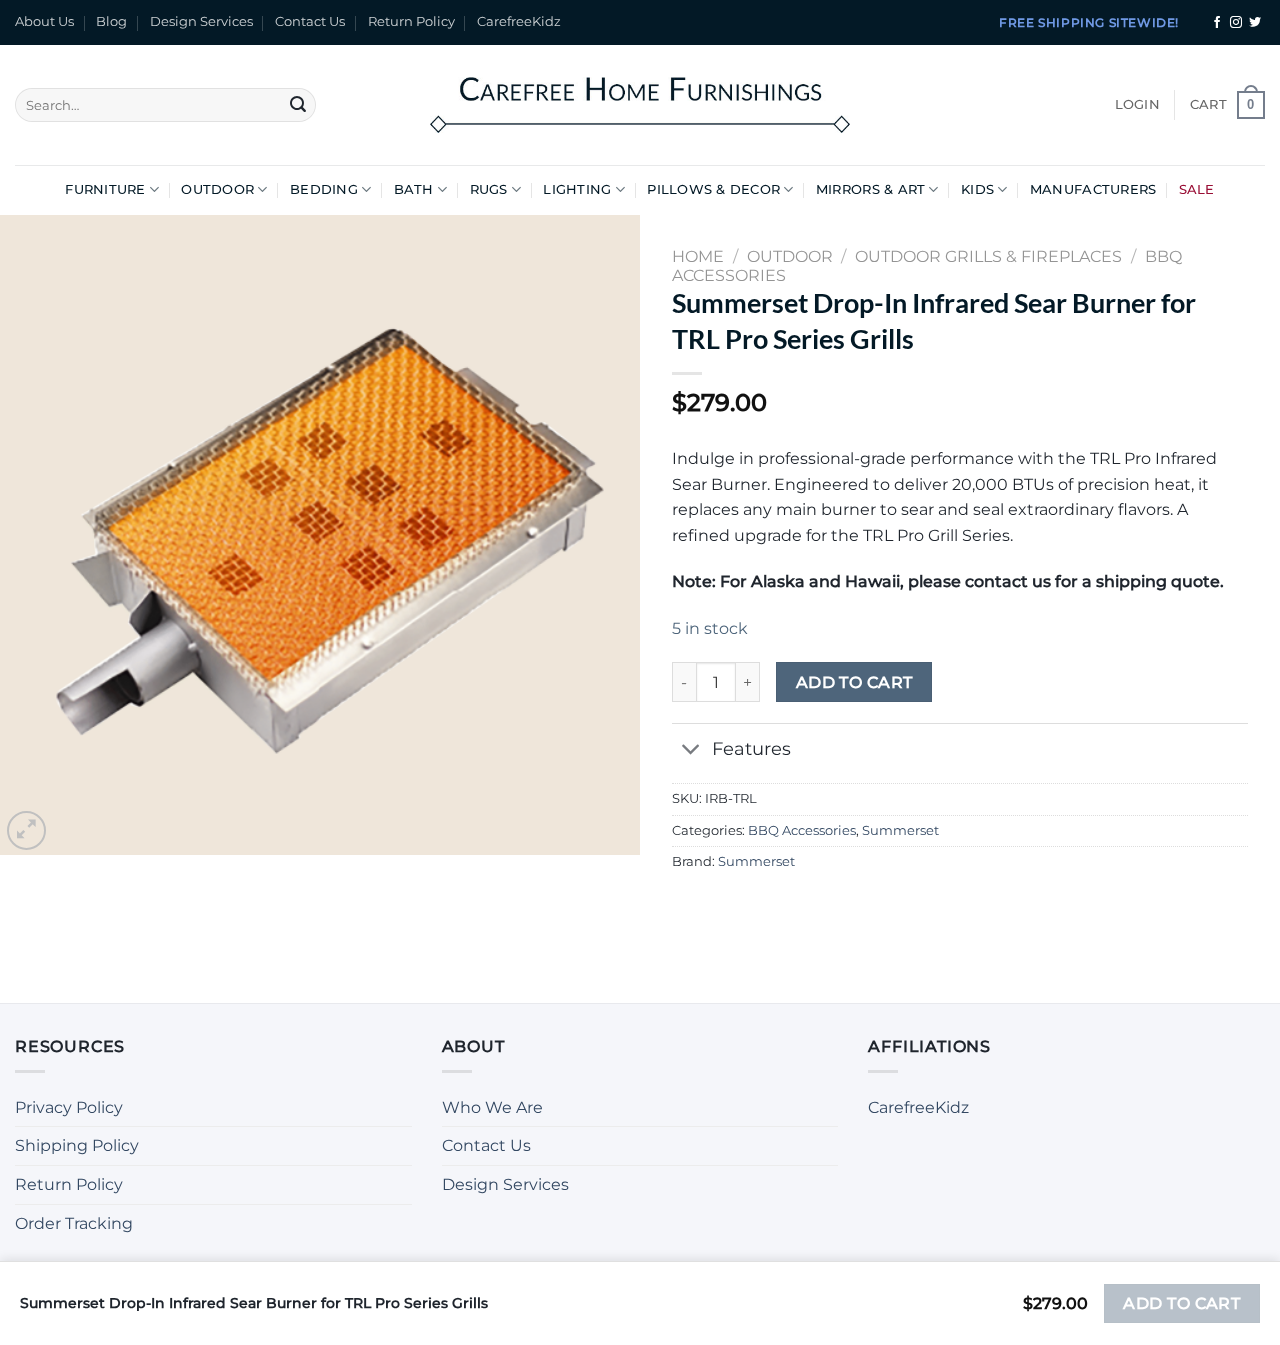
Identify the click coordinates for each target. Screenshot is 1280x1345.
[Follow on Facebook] (1217, 23)
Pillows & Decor (713, 189)
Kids (977, 189)
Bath (414, 189)
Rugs (489, 189)
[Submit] (298, 105)
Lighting (577, 189)
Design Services (201, 21)
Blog (111, 21)
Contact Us (310, 21)
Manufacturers (1093, 189)
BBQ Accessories (802, 830)
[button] (1137, 105)
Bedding (324, 189)
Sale (1197, 189)
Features (751, 748)
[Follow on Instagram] (1236, 23)
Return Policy (411, 21)
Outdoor (217, 189)
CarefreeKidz (519, 21)
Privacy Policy (69, 1107)
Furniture (105, 189)
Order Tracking (74, 1223)
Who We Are (492, 1107)
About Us (44, 21)
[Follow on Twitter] (1255, 23)
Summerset (900, 830)
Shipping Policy (77, 1145)
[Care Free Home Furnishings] (640, 104)
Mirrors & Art (870, 189)
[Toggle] (691, 750)
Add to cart (854, 682)
